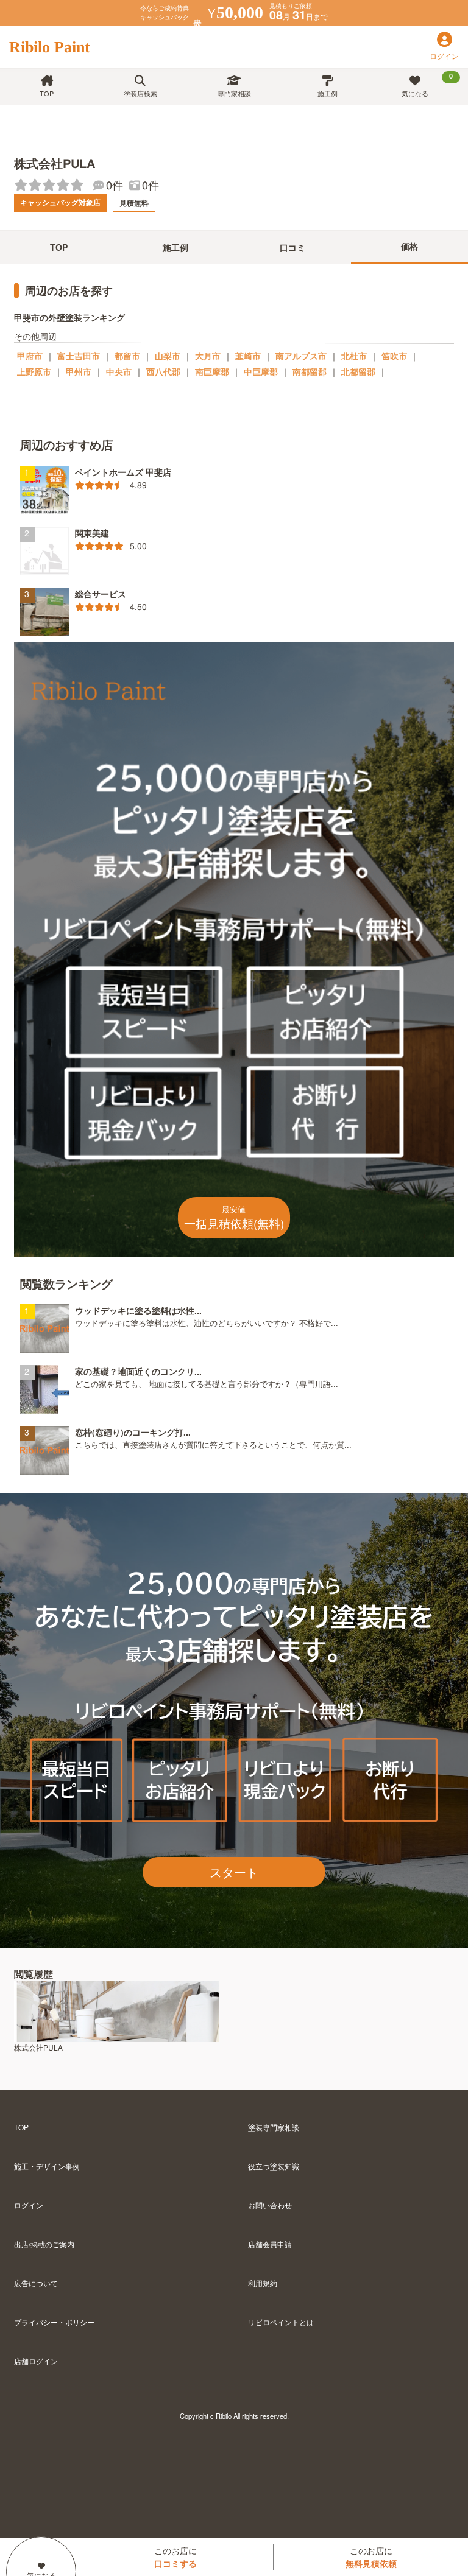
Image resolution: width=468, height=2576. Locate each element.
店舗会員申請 (270, 2244)
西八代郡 (163, 371)
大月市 (208, 356)
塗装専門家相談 (274, 2127)
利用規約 (263, 2283)
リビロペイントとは (281, 2322)
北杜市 (354, 356)
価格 (409, 246)
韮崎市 (248, 356)
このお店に (175, 2557)
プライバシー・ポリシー (54, 2322)
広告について (36, 2283)
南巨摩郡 (212, 371)
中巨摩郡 (261, 371)
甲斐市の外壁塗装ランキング (69, 317)
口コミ (292, 247)
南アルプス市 (301, 356)
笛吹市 (394, 356)
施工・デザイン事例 (47, 2166)
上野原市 (34, 371)
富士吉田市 (79, 356)
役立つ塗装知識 (274, 2166)
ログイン (29, 2205)
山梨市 (168, 356)
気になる (427, 85)
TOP (47, 93)
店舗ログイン (36, 2361)
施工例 (328, 93)
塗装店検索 (140, 93)
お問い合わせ (270, 2205)
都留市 (127, 356)
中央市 (119, 371)
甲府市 (30, 356)
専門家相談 (234, 93)
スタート (234, 1872)
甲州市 (79, 371)
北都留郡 (358, 371)
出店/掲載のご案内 (44, 2244)
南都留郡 (310, 371)
